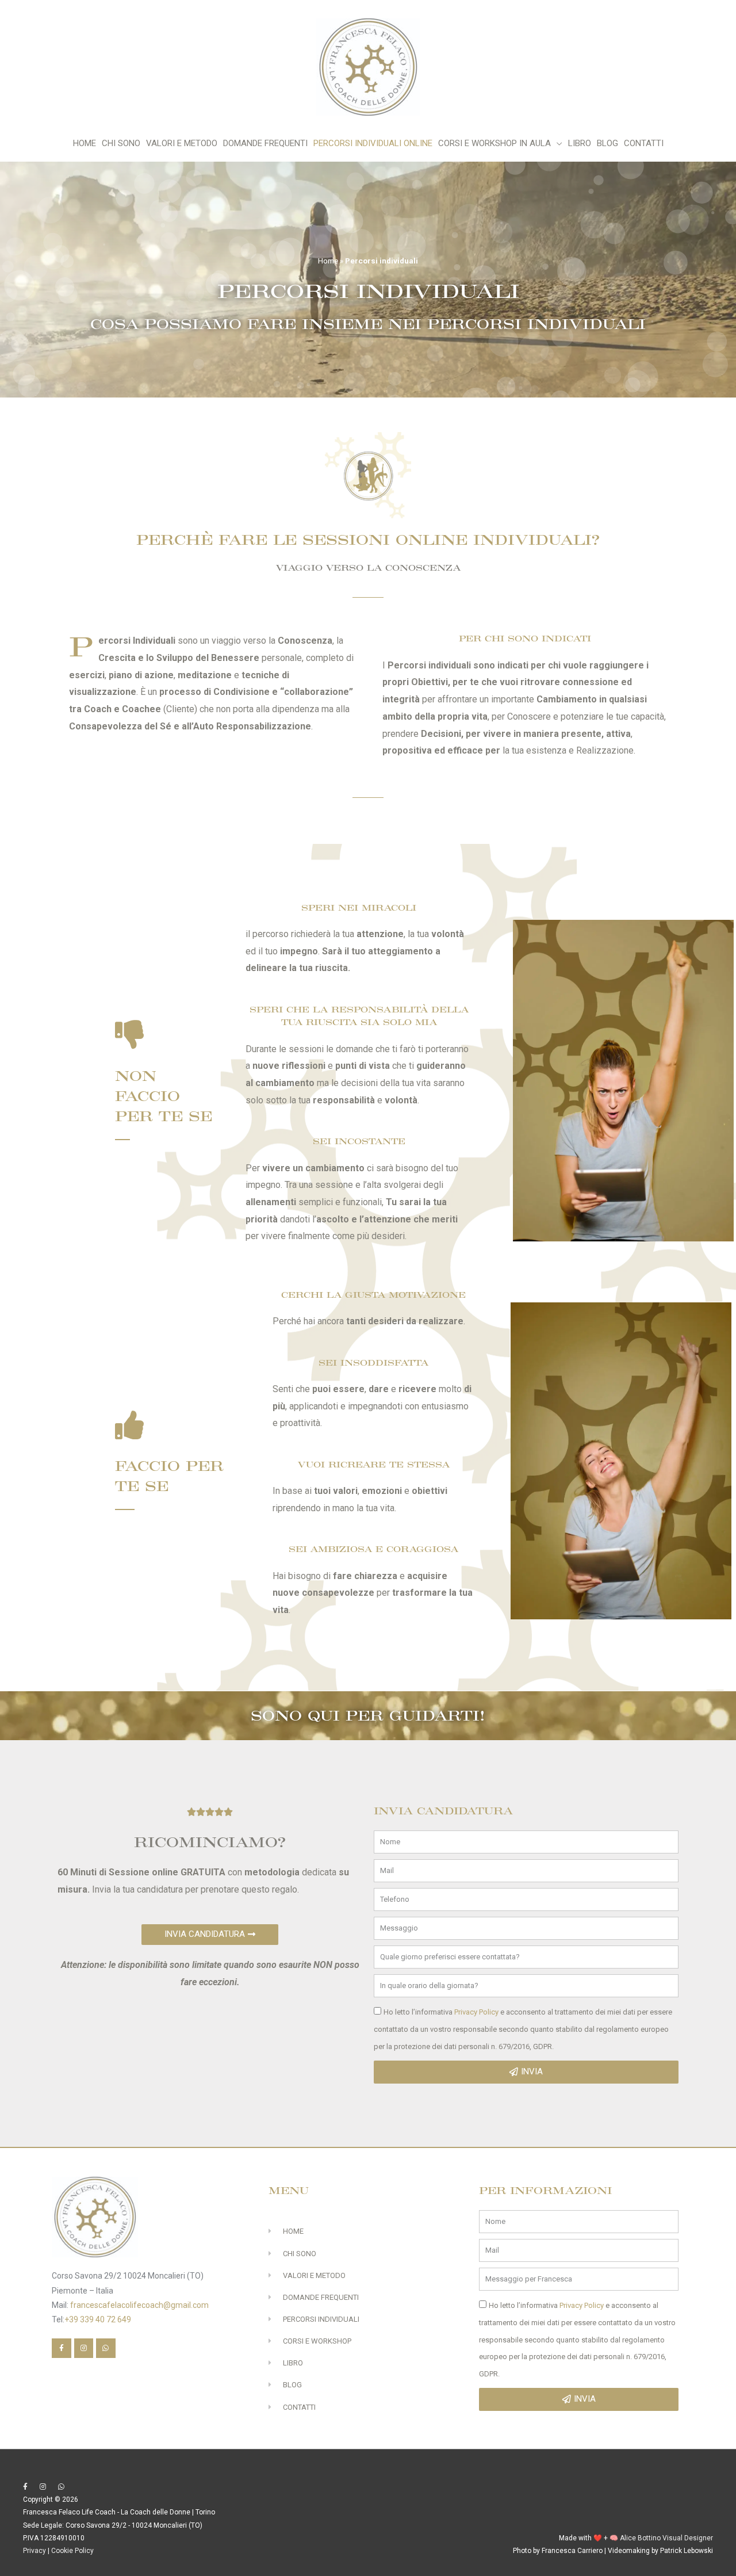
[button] (210, 1935)
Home (328, 261)
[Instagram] (84, 2348)
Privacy (34, 2551)
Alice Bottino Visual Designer (666, 2538)
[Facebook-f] (62, 2348)
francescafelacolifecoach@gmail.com (139, 2305)
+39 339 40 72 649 (98, 2319)
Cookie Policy (72, 2551)
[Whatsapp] (106, 2348)
